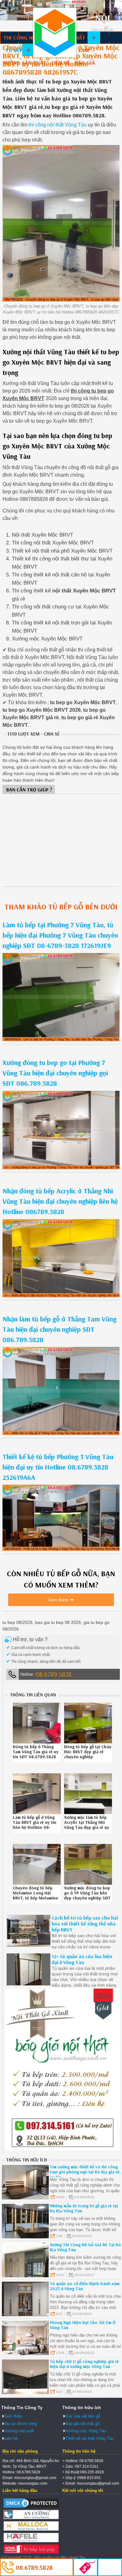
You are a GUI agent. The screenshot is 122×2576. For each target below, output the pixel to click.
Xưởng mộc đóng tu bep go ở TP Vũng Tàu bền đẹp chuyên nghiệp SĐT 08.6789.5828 (87, 1895)
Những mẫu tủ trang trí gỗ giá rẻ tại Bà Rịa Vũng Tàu (84, 2208)
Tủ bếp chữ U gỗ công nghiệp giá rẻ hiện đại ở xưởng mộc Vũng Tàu (84, 2364)
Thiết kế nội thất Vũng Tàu (89, 2438)
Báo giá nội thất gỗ (82, 2424)
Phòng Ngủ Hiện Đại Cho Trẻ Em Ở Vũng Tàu (83, 2325)
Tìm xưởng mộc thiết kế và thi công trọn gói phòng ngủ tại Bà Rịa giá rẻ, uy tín (85, 2172)
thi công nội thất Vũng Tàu (58, 125)
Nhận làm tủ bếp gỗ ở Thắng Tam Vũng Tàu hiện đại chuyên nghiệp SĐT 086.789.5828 (59, 1329)
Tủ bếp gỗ (18, 50)
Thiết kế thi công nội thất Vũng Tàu (55, 33)
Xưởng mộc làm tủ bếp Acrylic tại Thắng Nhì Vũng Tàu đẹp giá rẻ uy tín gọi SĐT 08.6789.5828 (87, 1827)
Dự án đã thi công (21, 2424)
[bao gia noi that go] (62, 2149)
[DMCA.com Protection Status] (31, 2508)
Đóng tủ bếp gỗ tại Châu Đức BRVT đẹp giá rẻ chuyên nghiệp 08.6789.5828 (88, 1754)
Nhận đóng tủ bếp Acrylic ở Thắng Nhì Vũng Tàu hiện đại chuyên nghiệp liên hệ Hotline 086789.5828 (60, 1201)
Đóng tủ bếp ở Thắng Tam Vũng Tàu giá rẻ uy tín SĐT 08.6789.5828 (36, 1752)
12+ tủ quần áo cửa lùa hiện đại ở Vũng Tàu (82, 1959)
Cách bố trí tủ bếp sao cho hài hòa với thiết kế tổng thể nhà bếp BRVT (85, 1924)
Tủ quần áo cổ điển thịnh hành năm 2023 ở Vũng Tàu (85, 2286)
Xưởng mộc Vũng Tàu (86, 2431)
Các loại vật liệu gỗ (83, 2416)
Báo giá (85, 63)
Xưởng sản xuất (25, 63)
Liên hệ (61, 63)
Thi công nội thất (28, 37)
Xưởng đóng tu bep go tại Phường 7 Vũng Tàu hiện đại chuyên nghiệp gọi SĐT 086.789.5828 (55, 1073)
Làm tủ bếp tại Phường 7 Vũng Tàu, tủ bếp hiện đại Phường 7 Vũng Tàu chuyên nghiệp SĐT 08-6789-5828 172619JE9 (60, 935)
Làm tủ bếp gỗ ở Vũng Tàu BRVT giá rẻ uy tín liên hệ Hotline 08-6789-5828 (35, 1825)
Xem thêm (58, 1600)
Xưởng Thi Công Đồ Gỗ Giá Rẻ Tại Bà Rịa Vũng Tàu (85, 2247)
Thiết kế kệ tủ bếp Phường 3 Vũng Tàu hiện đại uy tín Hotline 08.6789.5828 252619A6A (58, 1467)
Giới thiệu (13, 2416)
